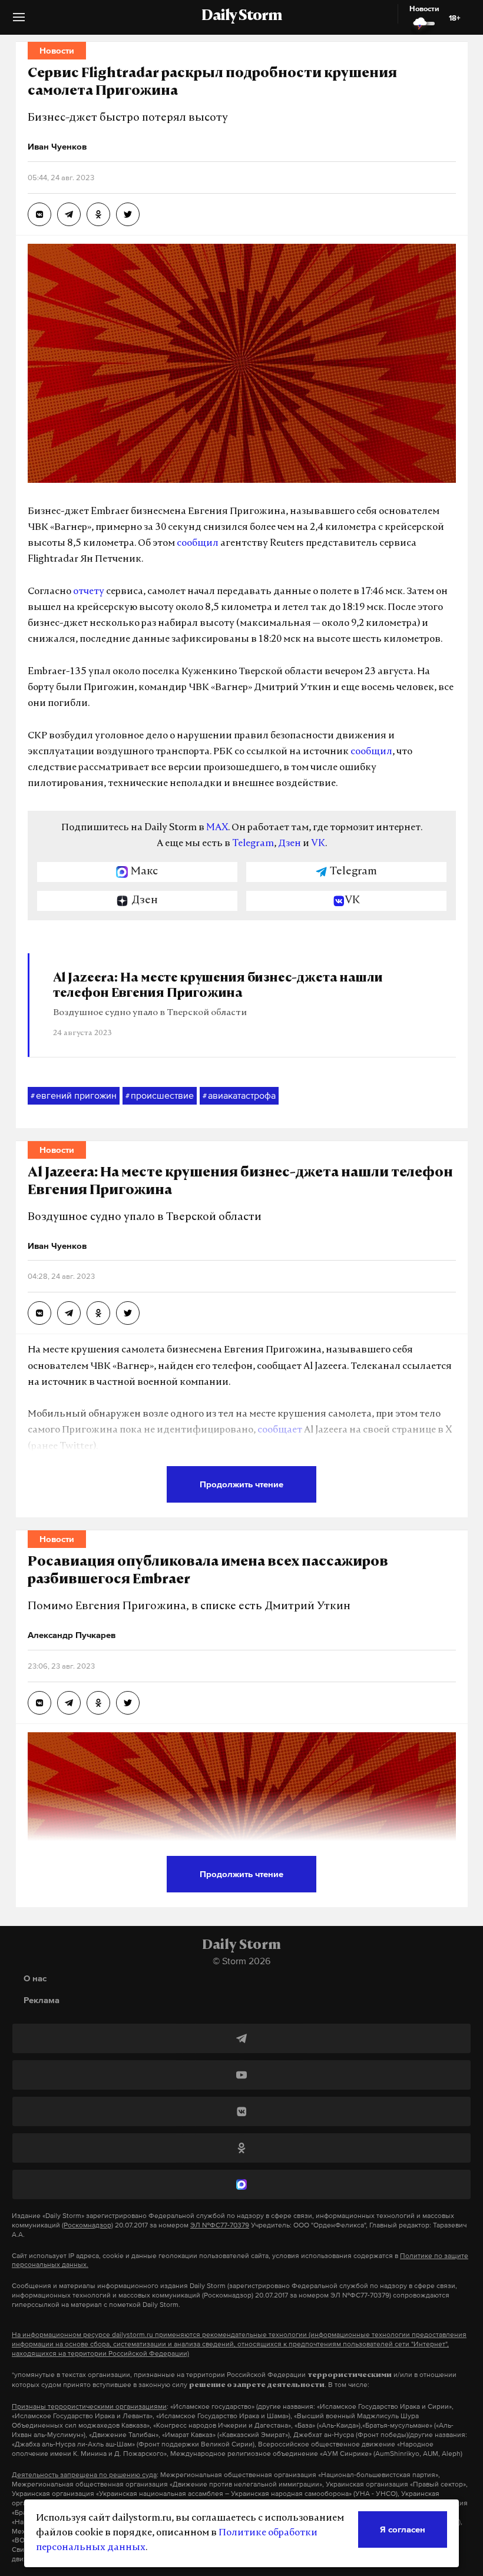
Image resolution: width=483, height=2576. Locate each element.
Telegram (253, 844)
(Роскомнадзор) (87, 2225)
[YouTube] (241, 2075)
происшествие (160, 1095)
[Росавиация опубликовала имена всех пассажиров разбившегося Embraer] (39, 1703)
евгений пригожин (74, 1095)
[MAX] (241, 2184)
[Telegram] (241, 2038)
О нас (35, 1978)
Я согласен (403, 2529)
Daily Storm (241, 16)
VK (318, 844)
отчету (89, 592)
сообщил (198, 543)
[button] (19, 21)
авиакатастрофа (239, 1095)
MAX (217, 828)
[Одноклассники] (241, 2148)
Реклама (42, 2000)
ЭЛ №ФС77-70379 (220, 2225)
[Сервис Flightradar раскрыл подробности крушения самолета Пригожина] (39, 214)
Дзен (290, 844)
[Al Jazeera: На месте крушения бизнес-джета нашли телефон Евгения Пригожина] (39, 1313)
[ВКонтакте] (241, 2111)
